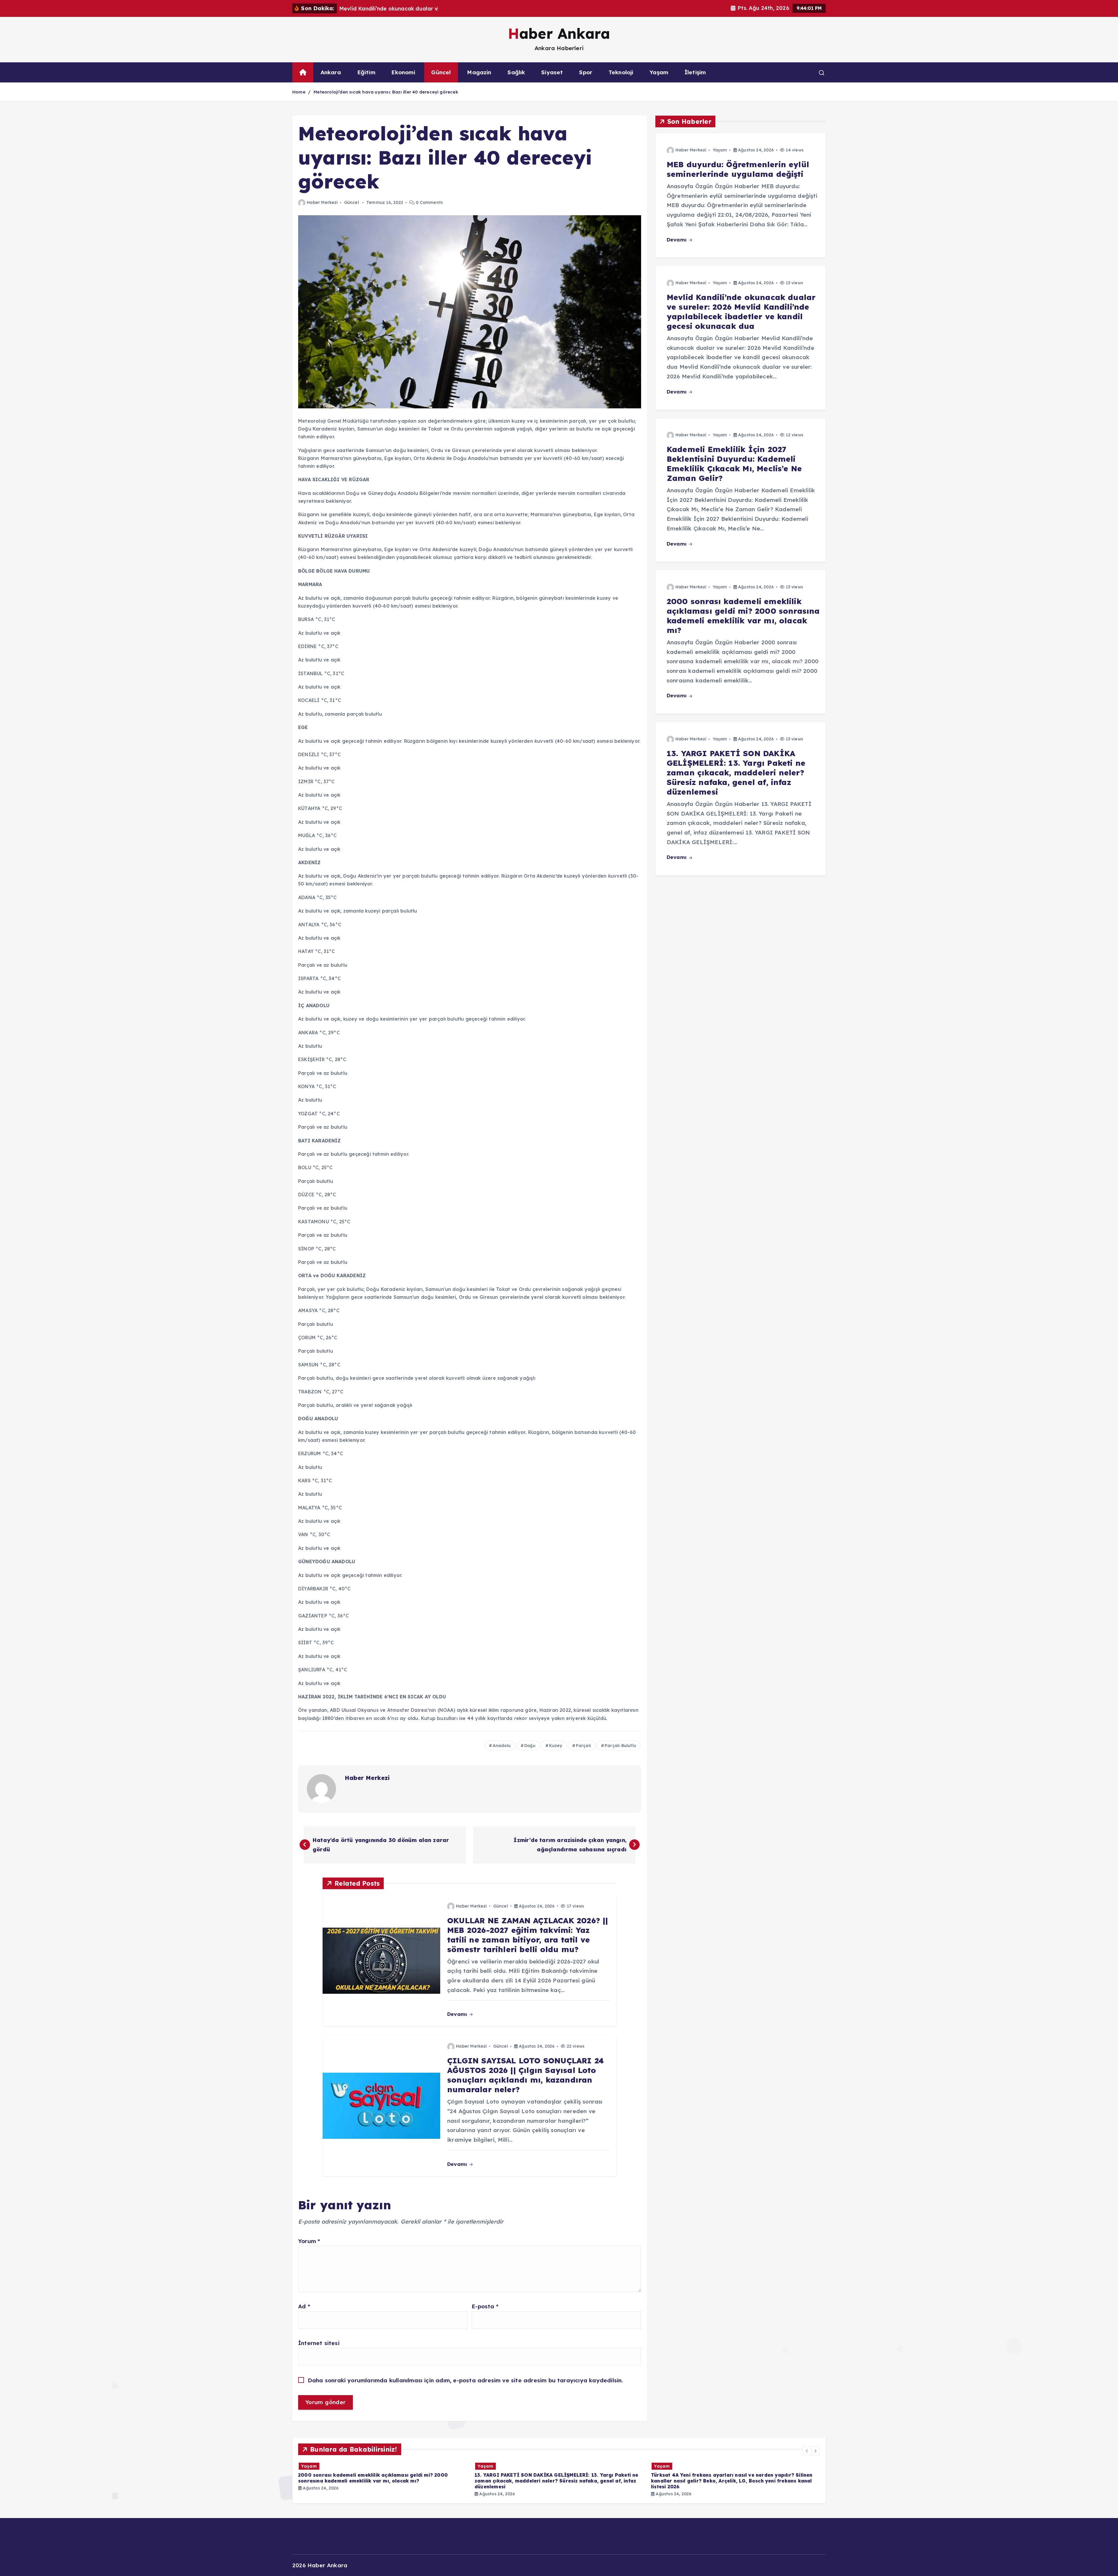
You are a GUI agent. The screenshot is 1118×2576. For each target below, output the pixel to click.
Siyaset (552, 72)
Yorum (309, 2241)
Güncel (441, 72)
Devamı (458, 2014)
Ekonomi (403, 72)
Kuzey (556, 1746)
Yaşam (659, 72)
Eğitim (366, 72)
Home (299, 92)
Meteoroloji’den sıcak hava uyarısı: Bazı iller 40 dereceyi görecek (386, 92)
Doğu (530, 1746)
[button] (807, 2451)
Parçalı (583, 1746)
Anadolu (502, 1746)
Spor (586, 72)
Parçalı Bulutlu (620, 1746)
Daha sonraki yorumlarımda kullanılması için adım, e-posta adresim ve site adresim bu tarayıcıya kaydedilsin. (466, 2380)
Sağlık (516, 72)
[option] (383, 2479)
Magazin (479, 72)
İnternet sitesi (319, 2343)
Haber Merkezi (322, 202)
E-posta (485, 2306)
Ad (304, 2306)
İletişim (695, 72)
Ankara (331, 72)
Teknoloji (621, 72)
